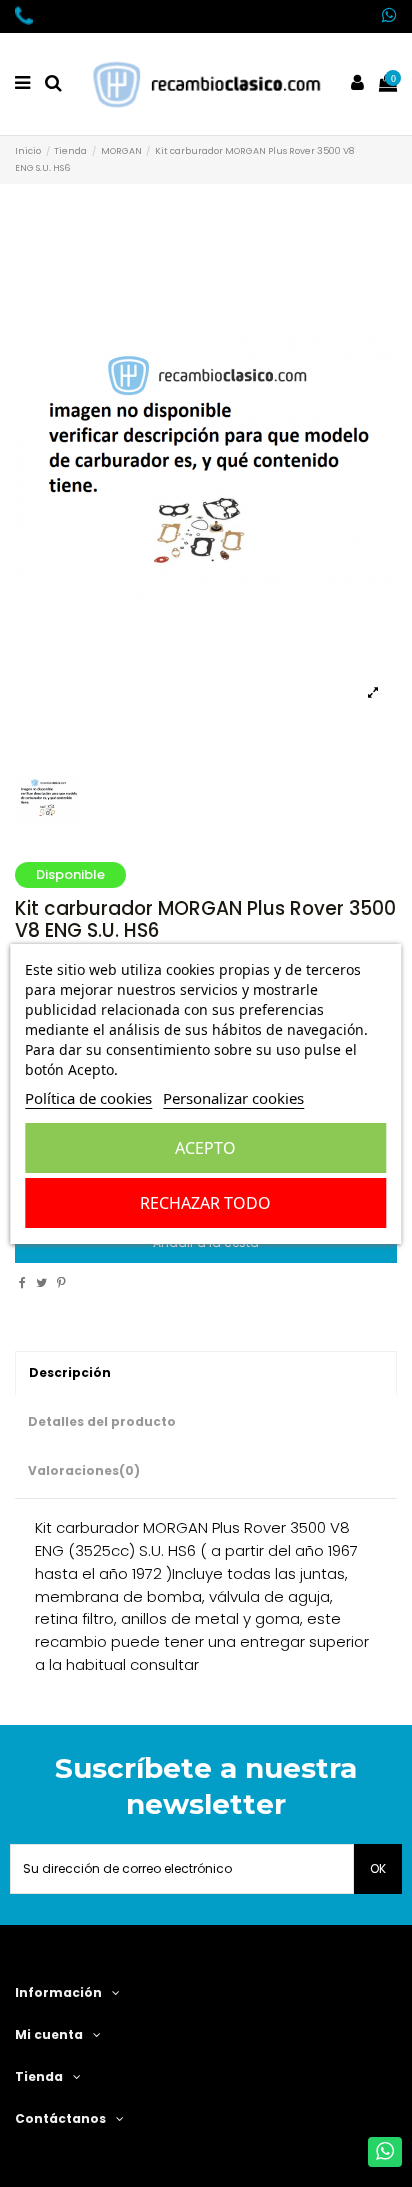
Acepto (205, 1148)
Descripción (70, 1372)
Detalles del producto (102, 1421)
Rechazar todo (205, 1203)
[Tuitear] (41, 1282)
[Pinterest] (61, 1282)
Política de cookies (88, 1098)
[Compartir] (22, 1282)
